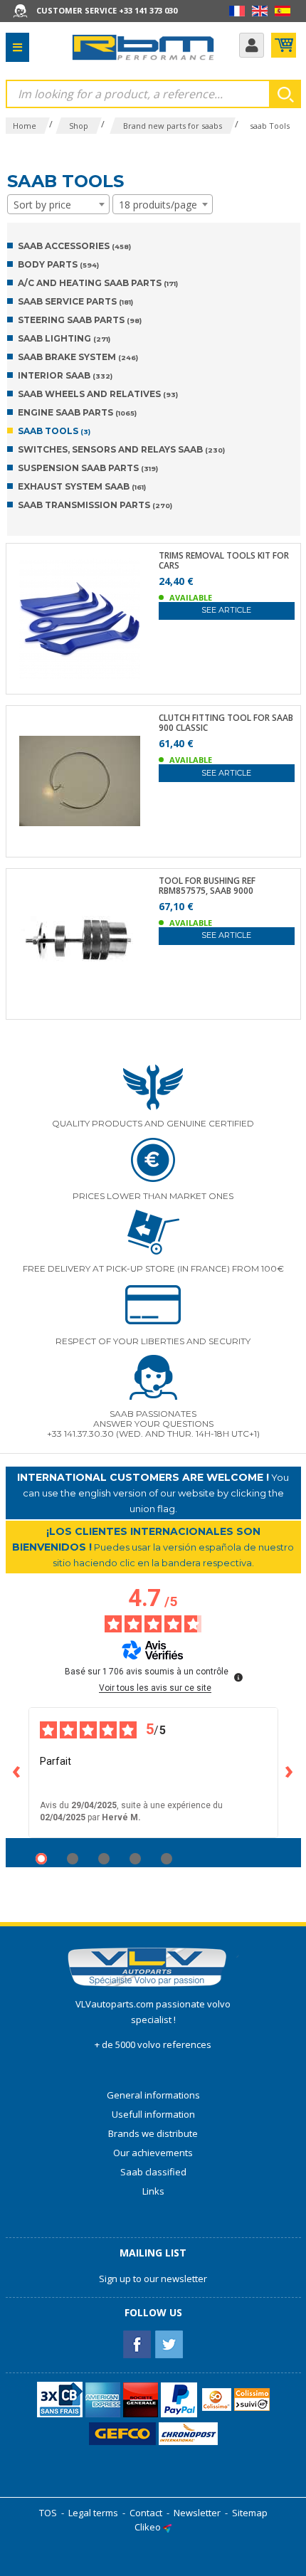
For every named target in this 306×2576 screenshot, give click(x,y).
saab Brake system (78, 357)
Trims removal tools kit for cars (224, 561)
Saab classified (153, 2172)
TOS (48, 2513)
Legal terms (93, 2513)
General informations (153, 2095)
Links (153, 2191)
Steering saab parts (80, 320)
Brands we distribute (153, 2133)
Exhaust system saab (82, 486)
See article (226, 610)
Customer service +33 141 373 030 (107, 10)
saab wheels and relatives (98, 394)
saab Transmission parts (95, 505)
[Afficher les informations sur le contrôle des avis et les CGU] (238, 1677)
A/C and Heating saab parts (98, 283)
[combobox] (58, 204)
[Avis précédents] (17, 1773)
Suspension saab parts (88, 468)
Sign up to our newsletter (153, 2279)
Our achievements (153, 2153)
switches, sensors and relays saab (121, 449)
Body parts (58, 264)
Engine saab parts (77, 412)
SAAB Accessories (74, 246)
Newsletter (197, 2513)
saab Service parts (75, 301)
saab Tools (54, 431)
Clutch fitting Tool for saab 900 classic (226, 723)
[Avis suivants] (290, 1773)
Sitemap (250, 2513)
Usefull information (153, 2114)
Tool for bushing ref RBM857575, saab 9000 (207, 886)
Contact (146, 2513)
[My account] (252, 45)
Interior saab (65, 375)
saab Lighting (64, 338)
